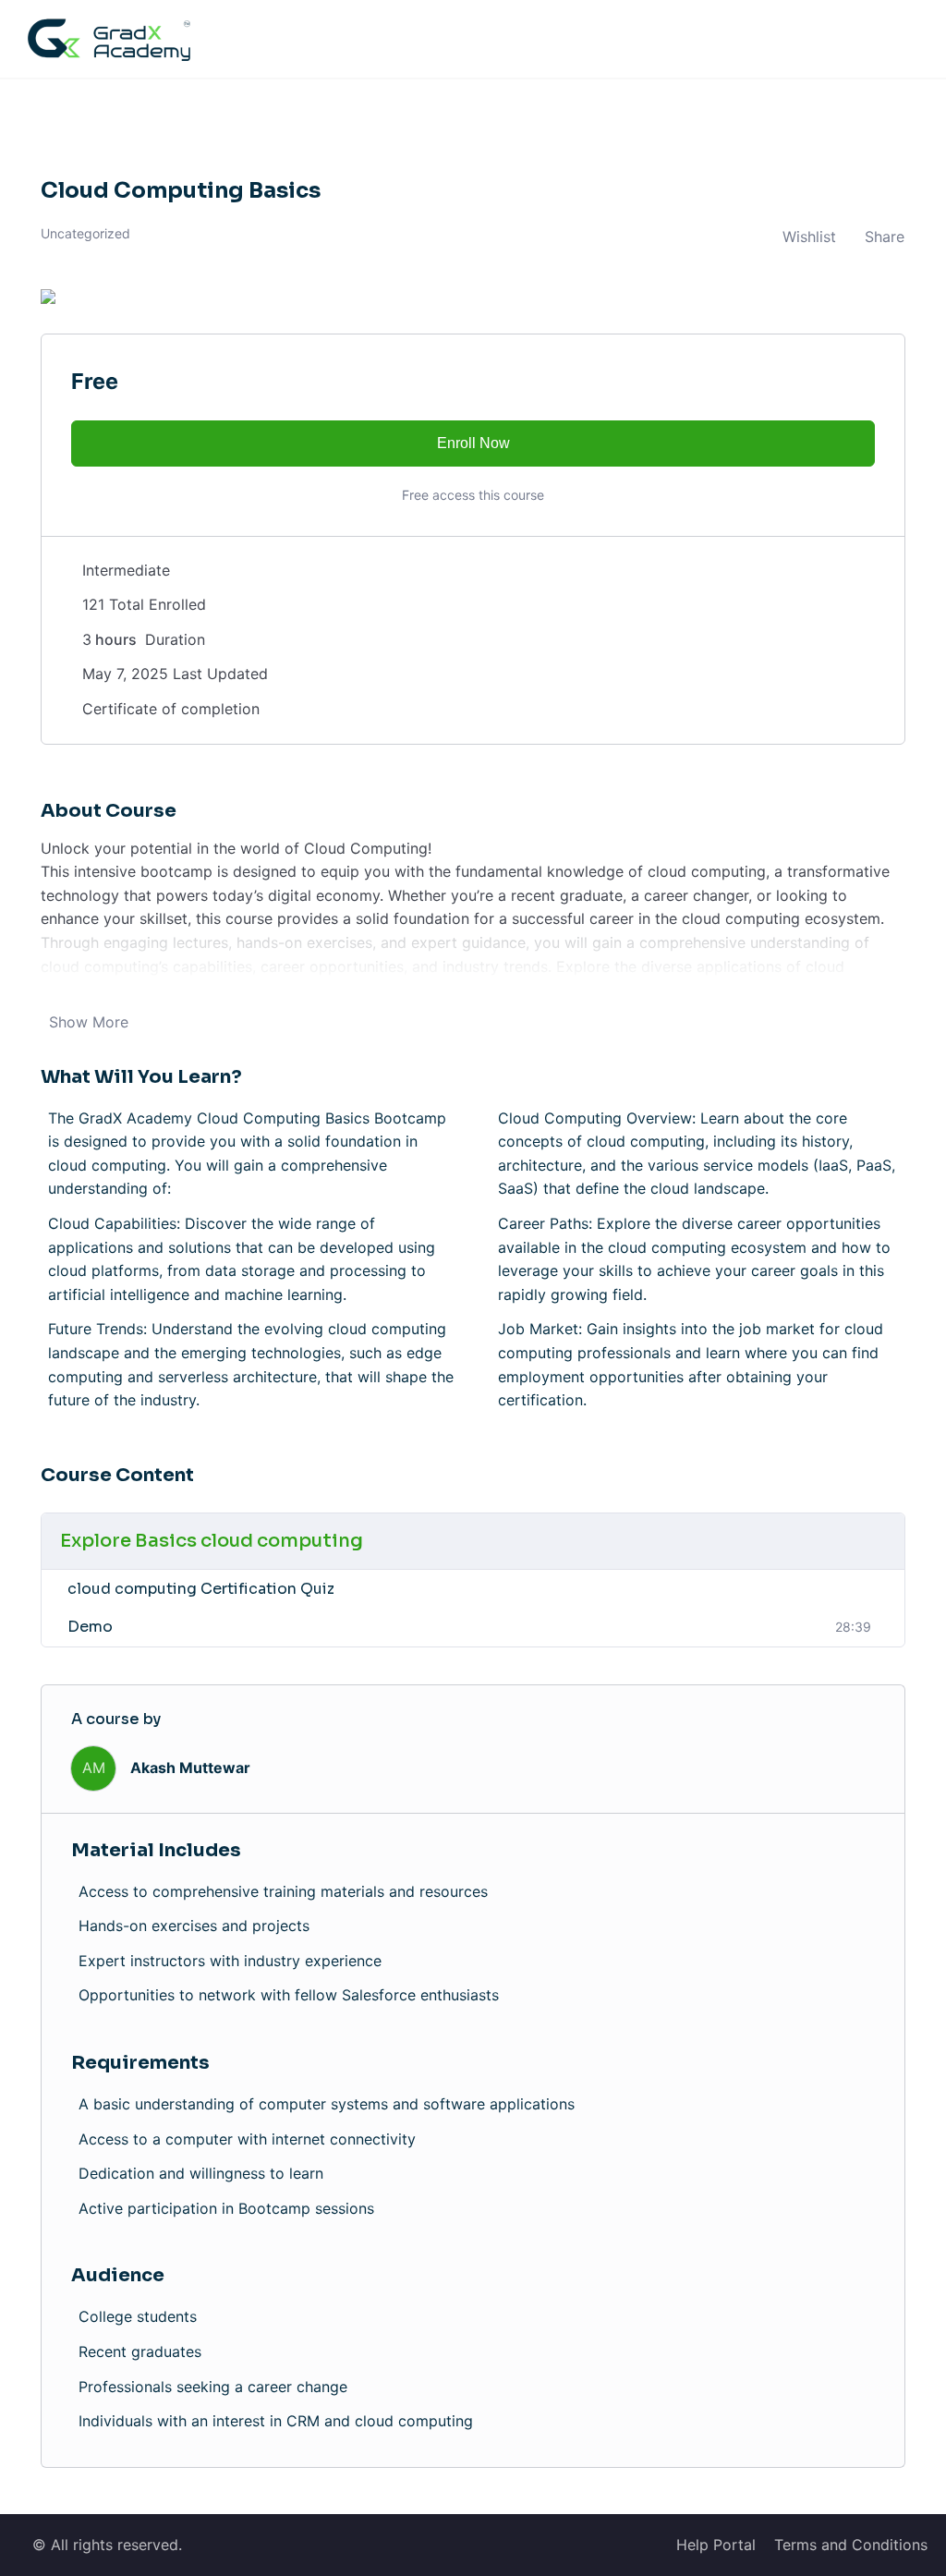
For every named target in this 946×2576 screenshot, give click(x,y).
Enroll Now (473, 443)
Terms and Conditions (851, 2545)
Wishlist (809, 237)
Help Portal (716, 2545)
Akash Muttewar (190, 1768)
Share (885, 237)
